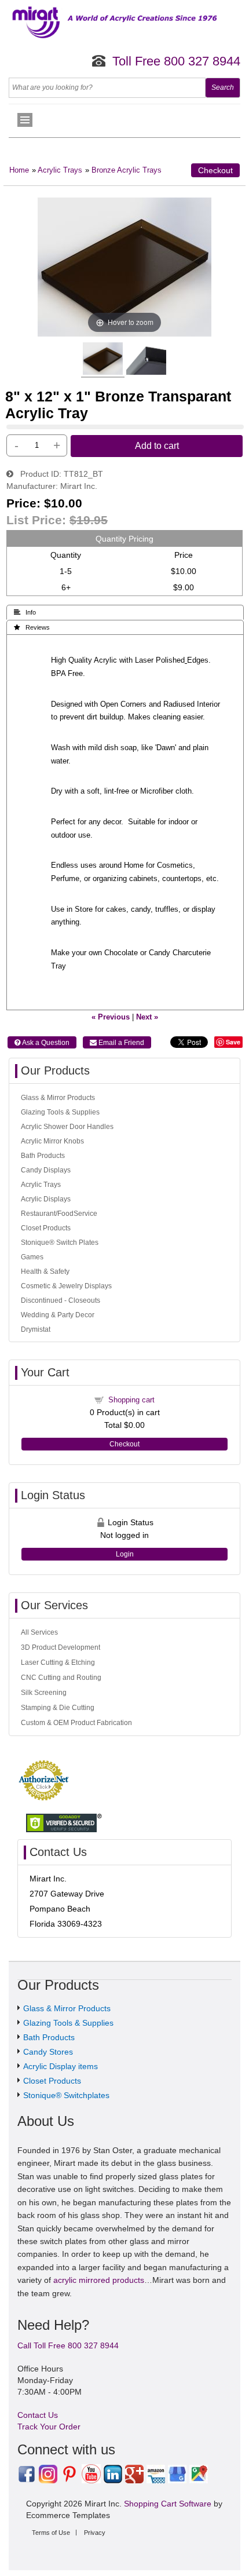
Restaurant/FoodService (59, 1214)
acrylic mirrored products (99, 2280)
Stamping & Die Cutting (58, 1708)
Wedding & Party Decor (58, 1315)
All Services (39, 1632)
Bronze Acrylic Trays (127, 170)
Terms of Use (51, 2533)
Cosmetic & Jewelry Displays (66, 1286)
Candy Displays (46, 1170)
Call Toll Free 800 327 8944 (68, 2345)
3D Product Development (61, 1647)
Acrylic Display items (61, 2066)
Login (125, 1554)
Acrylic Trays (60, 170)
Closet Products (46, 1228)
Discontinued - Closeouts (61, 1300)
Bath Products (43, 1156)
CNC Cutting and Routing (61, 1678)
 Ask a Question (42, 1043)
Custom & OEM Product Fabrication (76, 1723)
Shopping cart (131, 1400)
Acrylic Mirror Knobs (52, 1141)
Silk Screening (44, 1693)
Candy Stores (48, 2052)
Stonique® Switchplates (66, 2095)
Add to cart (157, 445)
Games (32, 1257)
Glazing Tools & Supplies (60, 1112)
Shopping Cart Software (168, 2504)
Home (19, 170)
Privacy (95, 2533)
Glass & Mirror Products (58, 1098)
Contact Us (38, 2415)
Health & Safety (45, 1271)
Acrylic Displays (46, 1199)
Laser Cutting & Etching (58, 1662)
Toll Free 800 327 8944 (176, 61)
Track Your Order (49, 2427)
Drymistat (36, 1329)
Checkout (215, 170)
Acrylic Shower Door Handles (67, 1127)
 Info (25, 612)
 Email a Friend (117, 1043)
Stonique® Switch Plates (60, 1243)
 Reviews (32, 627)
